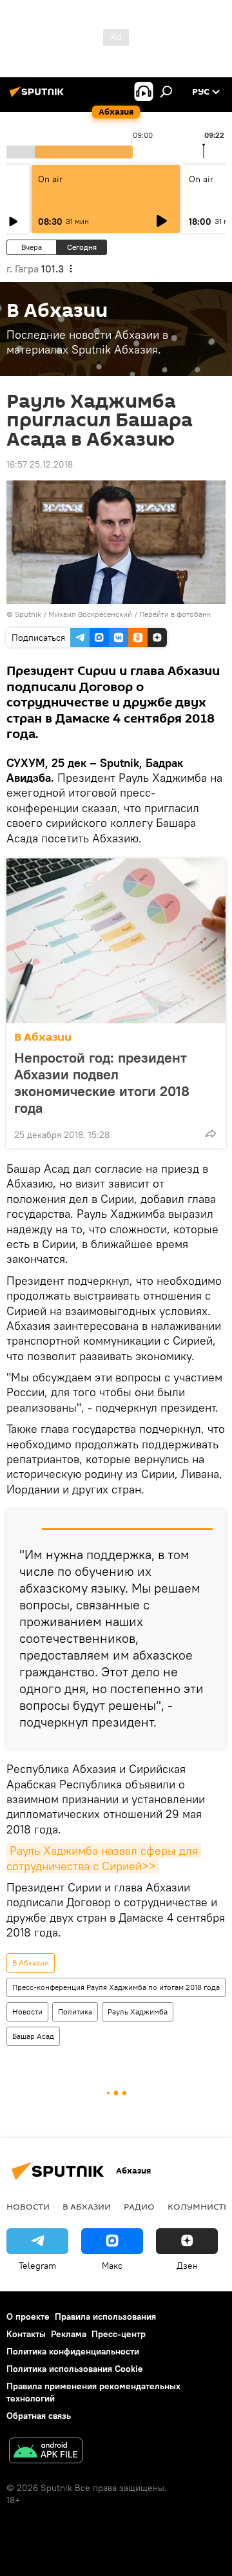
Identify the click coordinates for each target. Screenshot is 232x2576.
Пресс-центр (119, 2334)
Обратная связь (39, 2416)
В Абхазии (43, 1037)
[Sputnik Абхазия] (39, 97)
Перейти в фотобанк (175, 614)
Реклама (69, 2334)
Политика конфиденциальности (73, 2351)
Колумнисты (199, 2206)
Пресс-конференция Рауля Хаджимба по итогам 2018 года (116, 1987)
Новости (27, 2012)
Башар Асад (33, 2036)
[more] (211, 1133)
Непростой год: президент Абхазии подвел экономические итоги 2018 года (102, 1083)
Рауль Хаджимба (138, 2012)
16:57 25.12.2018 (40, 464)
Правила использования (105, 2316)
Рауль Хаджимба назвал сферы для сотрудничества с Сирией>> (104, 1858)
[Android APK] (46, 2452)
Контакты (26, 2334)
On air (50, 179)
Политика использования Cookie (75, 2369)
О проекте (28, 2316)
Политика (75, 2012)
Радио (139, 2206)
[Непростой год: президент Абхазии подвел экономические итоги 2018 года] (116, 941)
